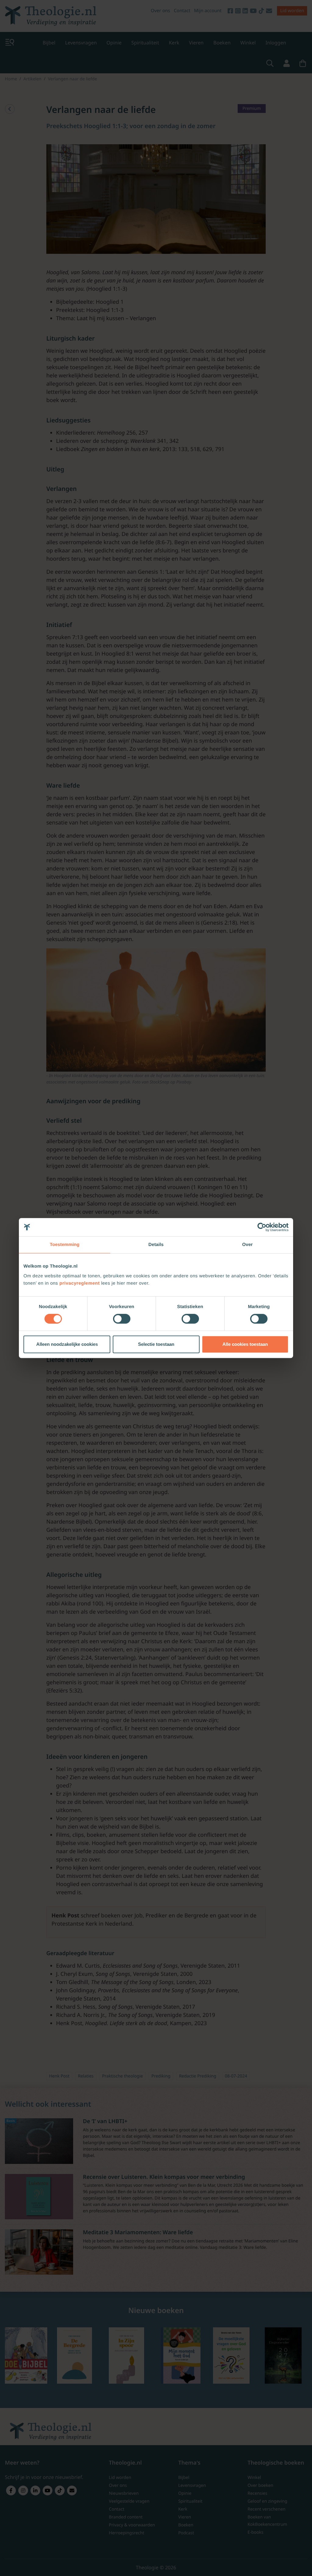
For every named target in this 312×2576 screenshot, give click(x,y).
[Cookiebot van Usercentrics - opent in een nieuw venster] (262, 1227)
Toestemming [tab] (65, 1245)
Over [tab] (248, 1245)
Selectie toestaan (156, 1344)
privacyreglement (80, 1283)
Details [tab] (156, 1245)
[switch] (122, 1319)
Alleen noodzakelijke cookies (67, 1344)
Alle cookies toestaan (245, 1344)
